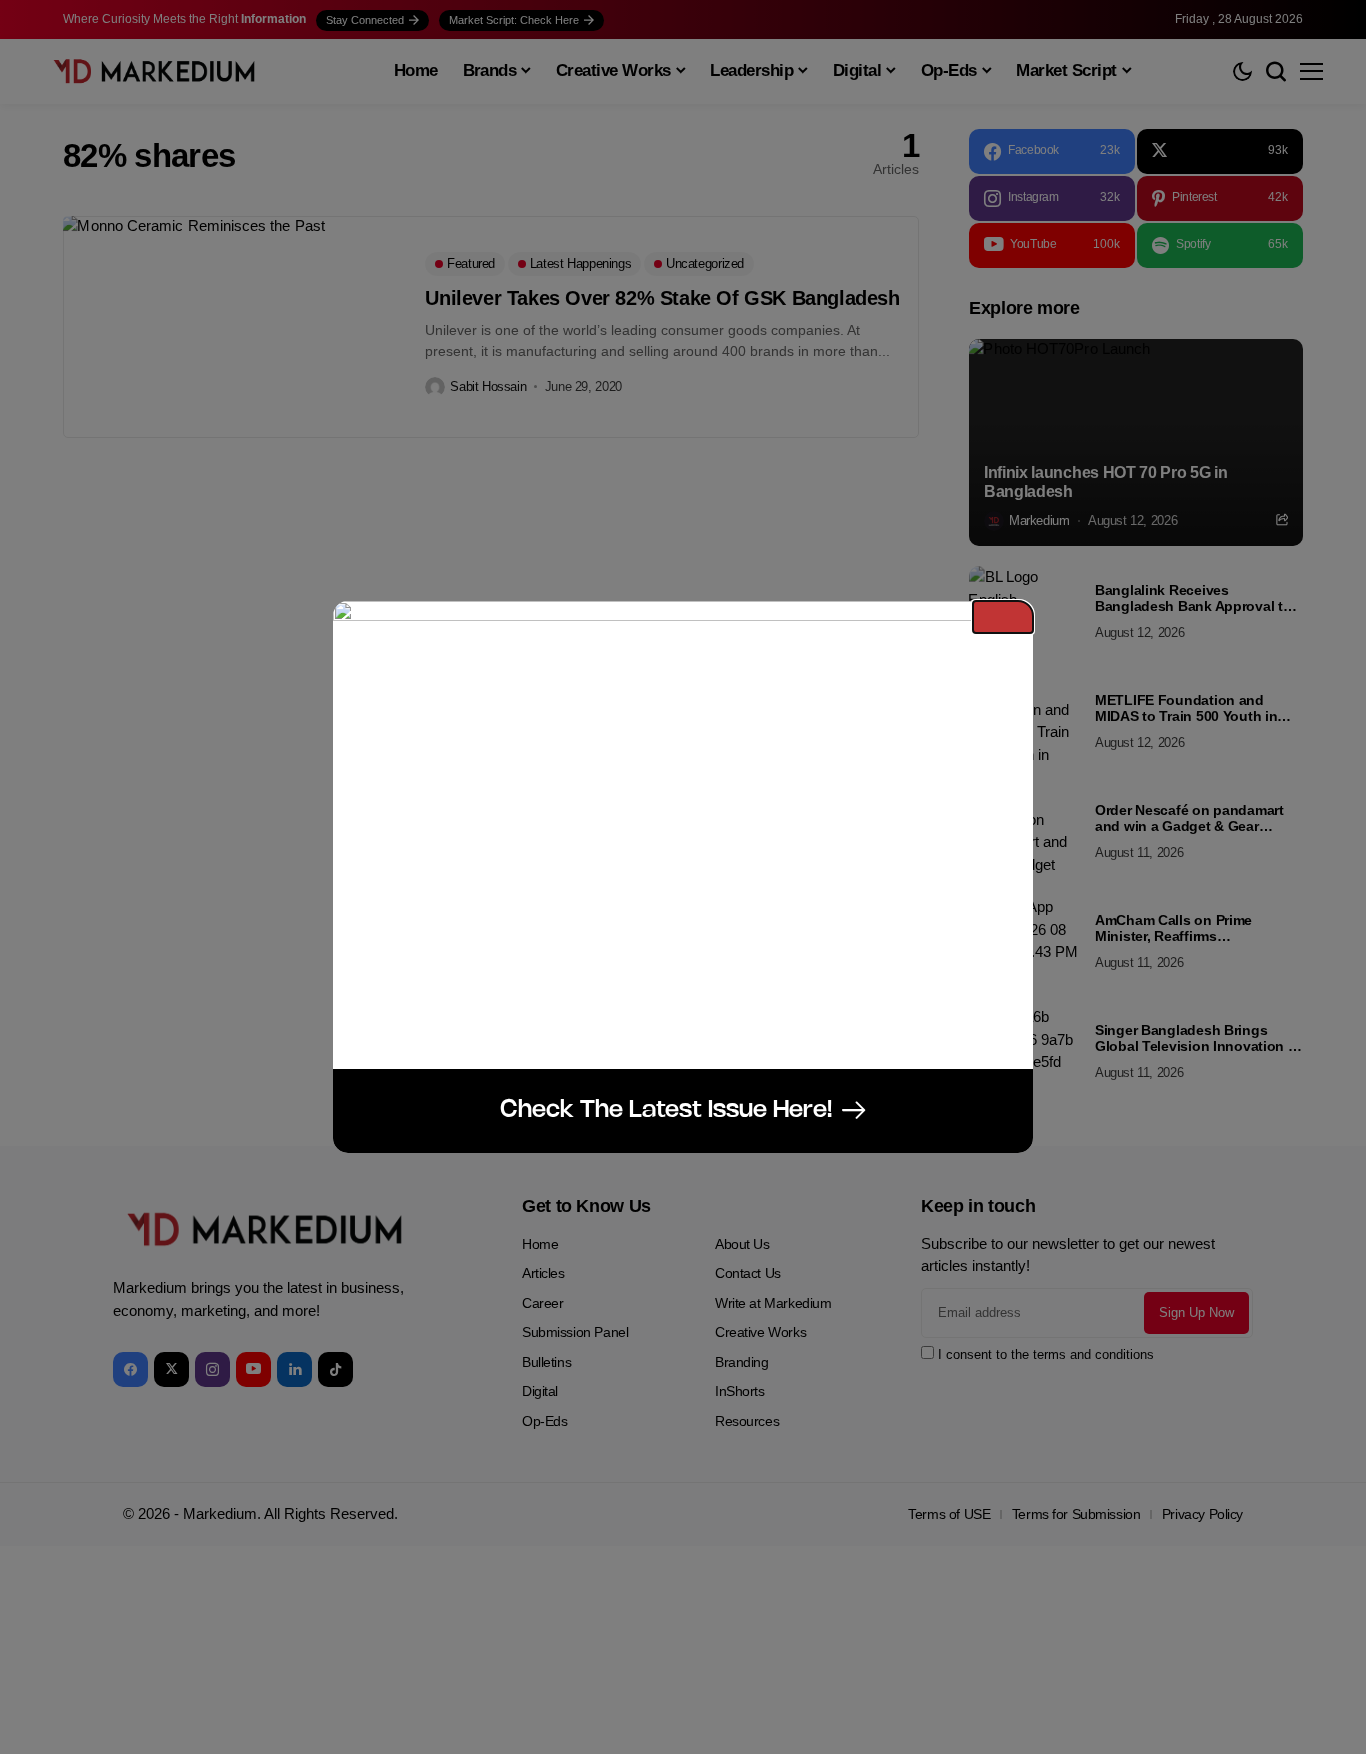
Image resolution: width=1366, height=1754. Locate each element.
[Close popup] (1003, 617)
